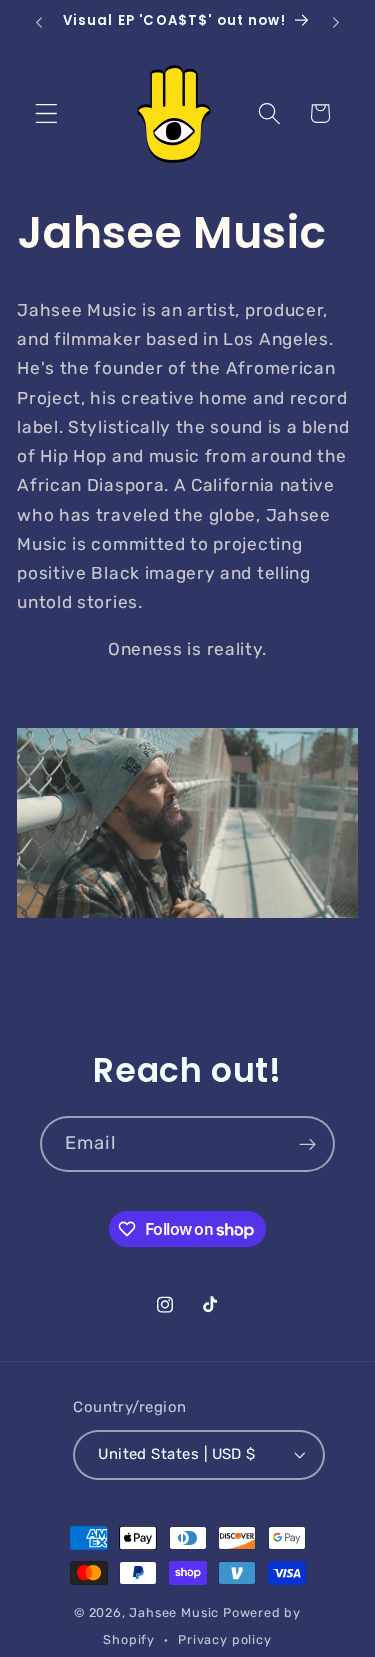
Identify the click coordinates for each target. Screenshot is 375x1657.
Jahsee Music (174, 1612)
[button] (46, 113)
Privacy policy (224, 1639)
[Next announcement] (336, 22)
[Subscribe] (307, 1144)
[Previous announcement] (39, 22)
